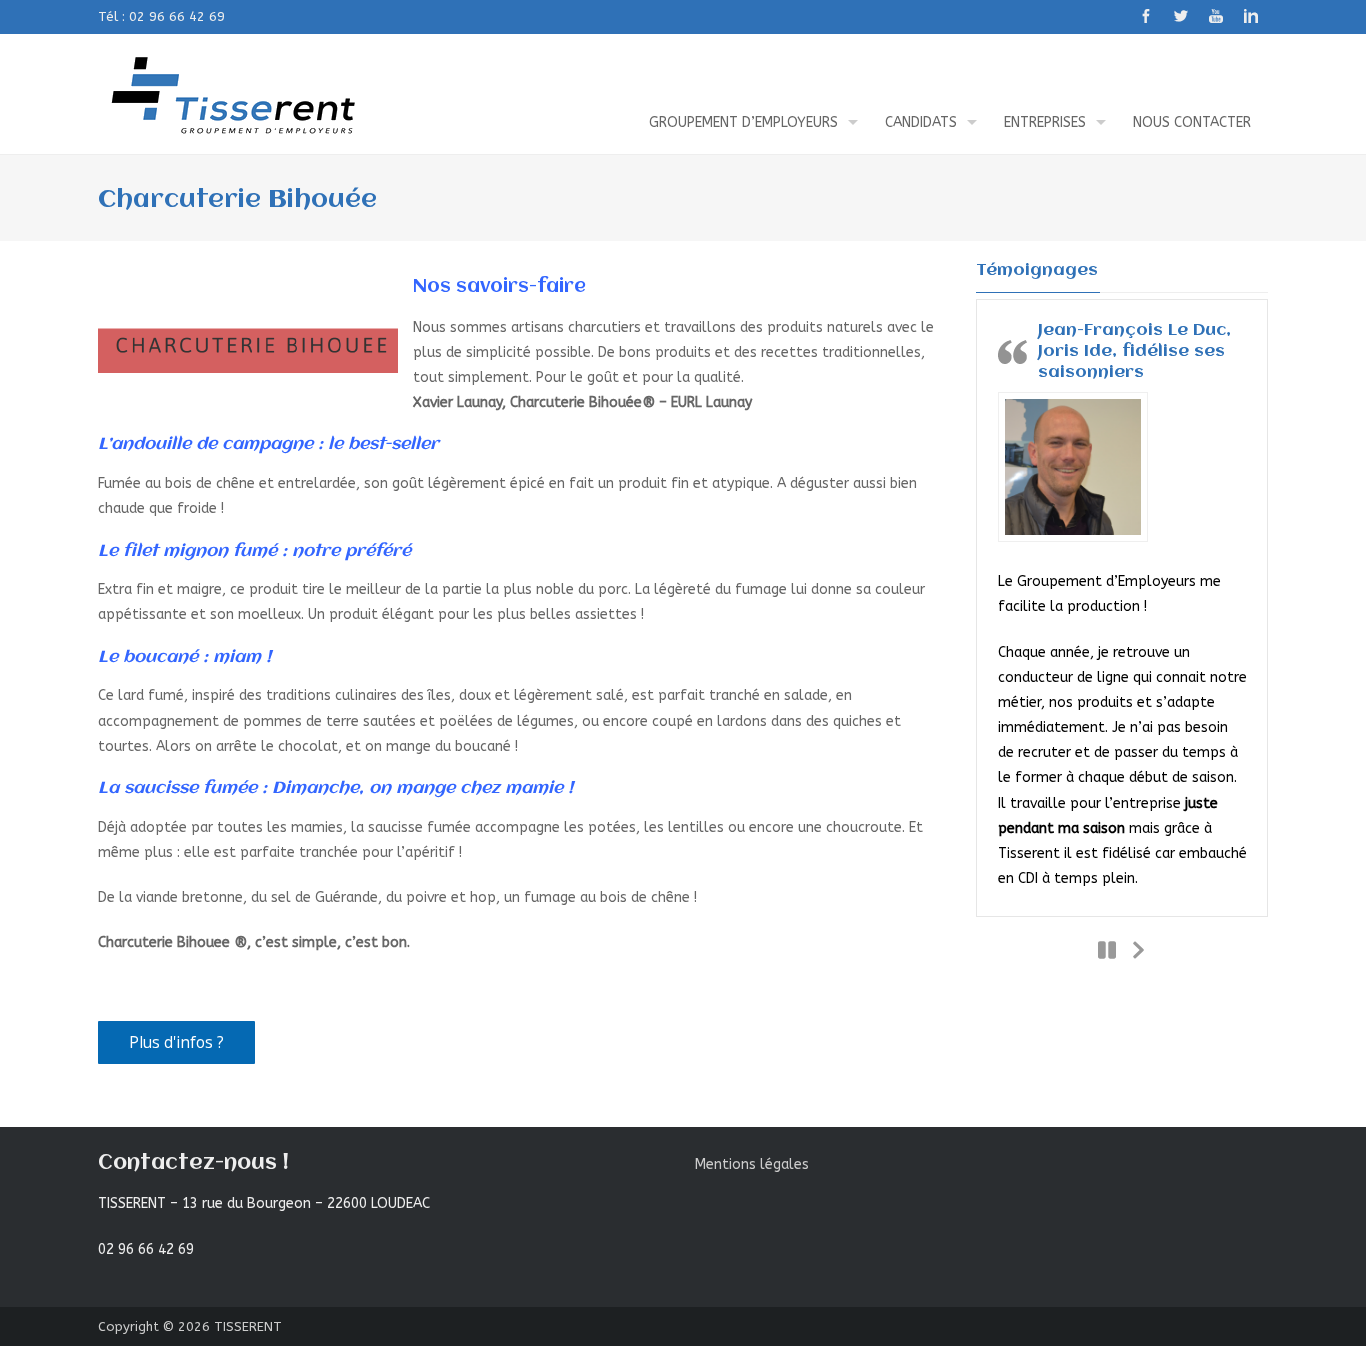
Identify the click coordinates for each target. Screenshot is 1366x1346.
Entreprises (1045, 122)
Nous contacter (1192, 122)
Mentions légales (752, 1164)
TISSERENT (248, 1326)
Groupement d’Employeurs (743, 122)
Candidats (921, 122)
